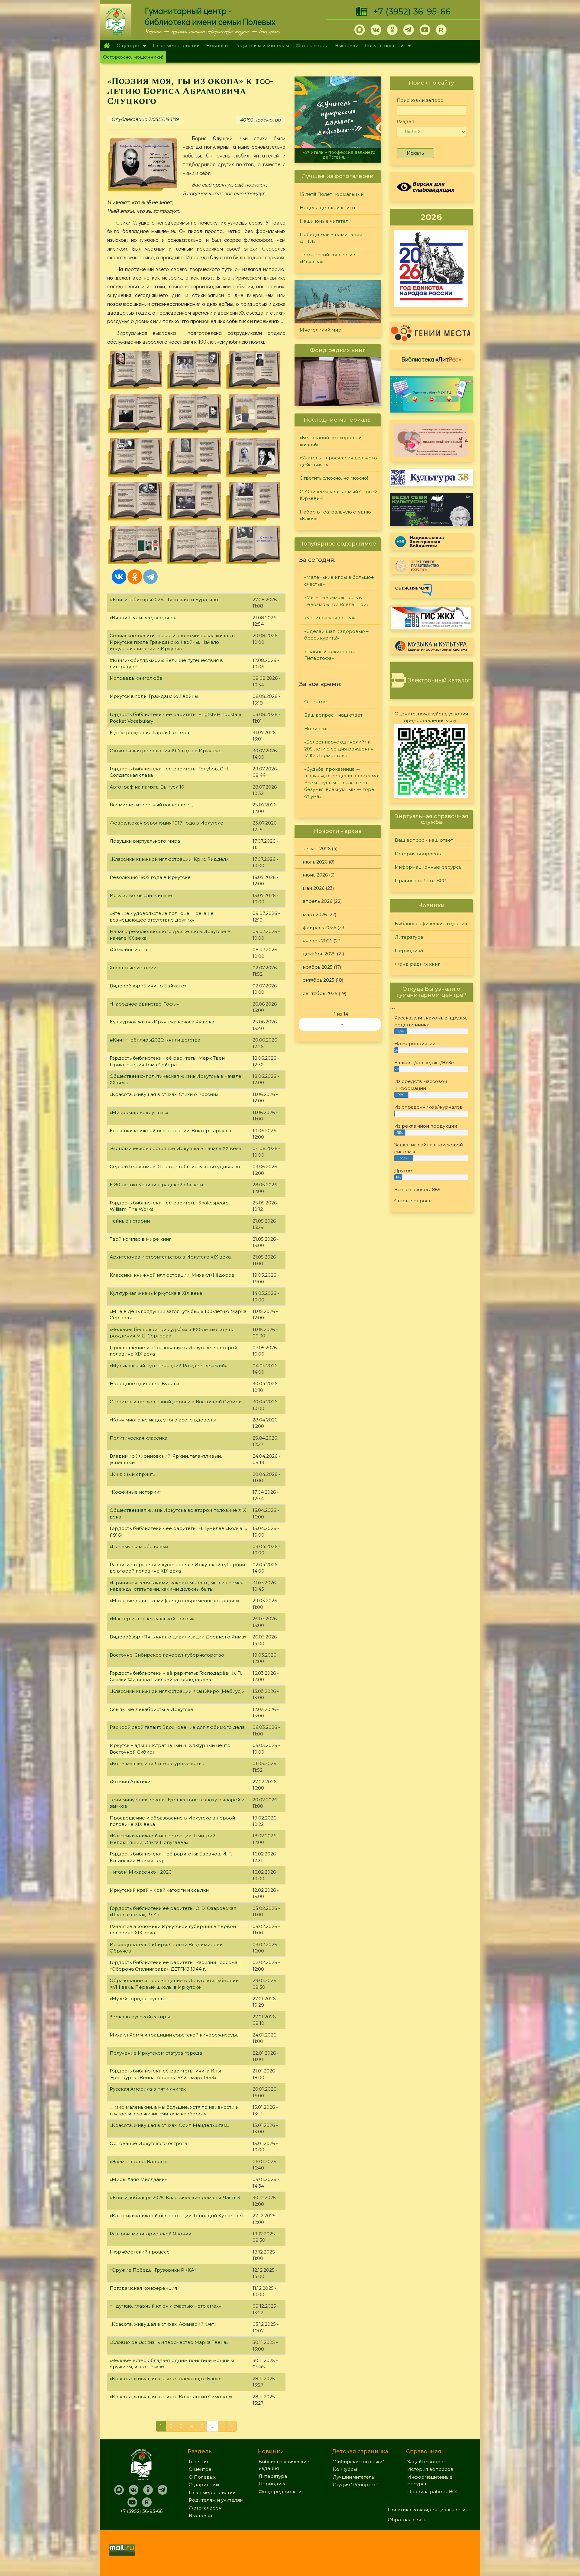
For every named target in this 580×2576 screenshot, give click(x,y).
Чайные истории (130, 1221)
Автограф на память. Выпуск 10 (147, 787)
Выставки (347, 45)
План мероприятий (176, 45)
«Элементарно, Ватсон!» (138, 2161)
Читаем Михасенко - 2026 (140, 1872)
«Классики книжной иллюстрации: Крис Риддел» (169, 859)
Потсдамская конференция (143, 2288)
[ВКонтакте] (119, 577)
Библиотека (431, 359)
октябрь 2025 (319, 980)
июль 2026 (315, 862)
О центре (126, 46)
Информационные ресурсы (429, 867)
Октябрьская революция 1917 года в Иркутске (166, 751)
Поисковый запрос (420, 100)
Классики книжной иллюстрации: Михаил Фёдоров (172, 1275)
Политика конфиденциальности (427, 2510)
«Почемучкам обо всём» (139, 1546)
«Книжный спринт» (132, 1474)
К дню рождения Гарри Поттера (149, 732)
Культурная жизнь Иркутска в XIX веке (156, 1293)
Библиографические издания (431, 923)
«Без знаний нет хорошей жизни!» (331, 441)
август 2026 (317, 849)
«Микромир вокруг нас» (139, 1112)
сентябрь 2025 (320, 993)
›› (342, 1024)
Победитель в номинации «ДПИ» (331, 238)
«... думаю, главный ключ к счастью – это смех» (165, 2306)
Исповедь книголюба (136, 678)
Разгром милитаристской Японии (150, 2234)
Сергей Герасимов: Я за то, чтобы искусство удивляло (175, 1166)
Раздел (405, 121)
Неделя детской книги (327, 207)
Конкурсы (345, 2469)
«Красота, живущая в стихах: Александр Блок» (165, 2378)
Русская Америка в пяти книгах (148, 2089)
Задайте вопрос (427, 2462)
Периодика (409, 950)
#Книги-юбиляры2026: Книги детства (155, 1040)
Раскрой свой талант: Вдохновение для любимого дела (177, 1727)
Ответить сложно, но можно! (338, 157)
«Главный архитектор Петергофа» (330, 655)
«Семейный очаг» (131, 949)
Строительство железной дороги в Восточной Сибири (176, 1402)
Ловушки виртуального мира (145, 841)
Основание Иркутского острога (148, 2143)
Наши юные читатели (325, 221)
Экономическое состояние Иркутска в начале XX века (176, 1148)
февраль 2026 (319, 927)
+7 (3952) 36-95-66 (412, 11)
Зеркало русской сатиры (140, 2017)
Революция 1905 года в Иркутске (150, 877)
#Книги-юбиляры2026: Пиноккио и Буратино (164, 599)
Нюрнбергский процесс (140, 2252)
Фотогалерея (312, 45)
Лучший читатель (353, 2477)
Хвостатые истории (133, 968)
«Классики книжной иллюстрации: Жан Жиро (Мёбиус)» (177, 1691)
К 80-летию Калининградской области (156, 1185)
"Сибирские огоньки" (358, 2462)
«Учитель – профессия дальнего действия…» (338, 461)
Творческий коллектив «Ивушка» (327, 258)
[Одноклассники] (135, 577)
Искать (415, 153)
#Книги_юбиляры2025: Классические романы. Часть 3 (175, 2197)
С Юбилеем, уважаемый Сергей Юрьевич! (338, 495)
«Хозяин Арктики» (131, 1782)
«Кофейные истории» (135, 1492)
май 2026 (314, 888)
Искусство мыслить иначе (141, 895)
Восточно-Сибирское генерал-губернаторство (167, 1655)
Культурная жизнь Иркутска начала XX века (162, 1022)
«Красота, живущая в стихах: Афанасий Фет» (163, 2324)
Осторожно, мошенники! (133, 57)
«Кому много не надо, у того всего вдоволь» (163, 1420)
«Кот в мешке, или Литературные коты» (157, 1763)
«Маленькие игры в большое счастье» (339, 581)
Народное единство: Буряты (144, 1384)
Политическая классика (139, 1438)
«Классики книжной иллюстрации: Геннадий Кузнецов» (177, 2216)
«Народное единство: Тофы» (144, 1004)
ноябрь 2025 (318, 967)
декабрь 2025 (319, 954)
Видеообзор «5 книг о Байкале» (148, 986)
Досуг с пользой (383, 46)
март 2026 (315, 914)
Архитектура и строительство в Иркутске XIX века (170, 1257)
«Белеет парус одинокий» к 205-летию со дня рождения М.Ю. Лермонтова (339, 749)
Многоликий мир (321, 330)
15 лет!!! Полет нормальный (332, 194)
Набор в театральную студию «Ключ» (335, 515)
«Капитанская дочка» (330, 618)
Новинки (217, 45)
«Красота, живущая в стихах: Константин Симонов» (171, 2397)
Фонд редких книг (417, 964)
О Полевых (202, 2477)
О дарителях (204, 2485)
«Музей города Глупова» (139, 1999)
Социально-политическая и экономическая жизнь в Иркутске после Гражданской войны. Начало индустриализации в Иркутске (172, 642)
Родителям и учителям (262, 45)
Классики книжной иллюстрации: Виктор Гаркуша (170, 1131)
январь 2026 (317, 941)
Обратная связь (407, 2520)
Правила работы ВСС (420, 881)
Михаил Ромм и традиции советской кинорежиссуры (175, 2035)
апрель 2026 (317, 901)
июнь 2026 (315, 875)
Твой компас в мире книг (140, 1239)
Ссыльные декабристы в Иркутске (151, 1709)
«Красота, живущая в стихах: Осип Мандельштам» (169, 2125)
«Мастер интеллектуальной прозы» (152, 1619)
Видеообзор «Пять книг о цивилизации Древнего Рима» (178, 1637)
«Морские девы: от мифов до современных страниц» (174, 1601)
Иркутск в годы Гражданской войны (154, 696)
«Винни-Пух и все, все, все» (143, 618)
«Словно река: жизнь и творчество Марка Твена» (169, 2342)
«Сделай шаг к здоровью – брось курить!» (336, 635)
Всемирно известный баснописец (151, 805)
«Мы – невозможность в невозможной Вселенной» (336, 601)
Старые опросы (413, 1201)
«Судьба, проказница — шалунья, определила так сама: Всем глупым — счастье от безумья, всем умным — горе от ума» (342, 783)
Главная (106, 46)
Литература (409, 937)
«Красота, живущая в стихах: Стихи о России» (164, 1094)
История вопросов (418, 854)
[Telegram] (150, 577)
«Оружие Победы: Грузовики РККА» (153, 2270)
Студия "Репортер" (356, 2485)
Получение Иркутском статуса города (156, 2053)
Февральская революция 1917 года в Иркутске (166, 823)
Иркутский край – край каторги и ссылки (159, 1890)
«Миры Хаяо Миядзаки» (138, 2179)
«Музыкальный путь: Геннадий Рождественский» (168, 1366)
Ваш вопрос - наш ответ (333, 715)
